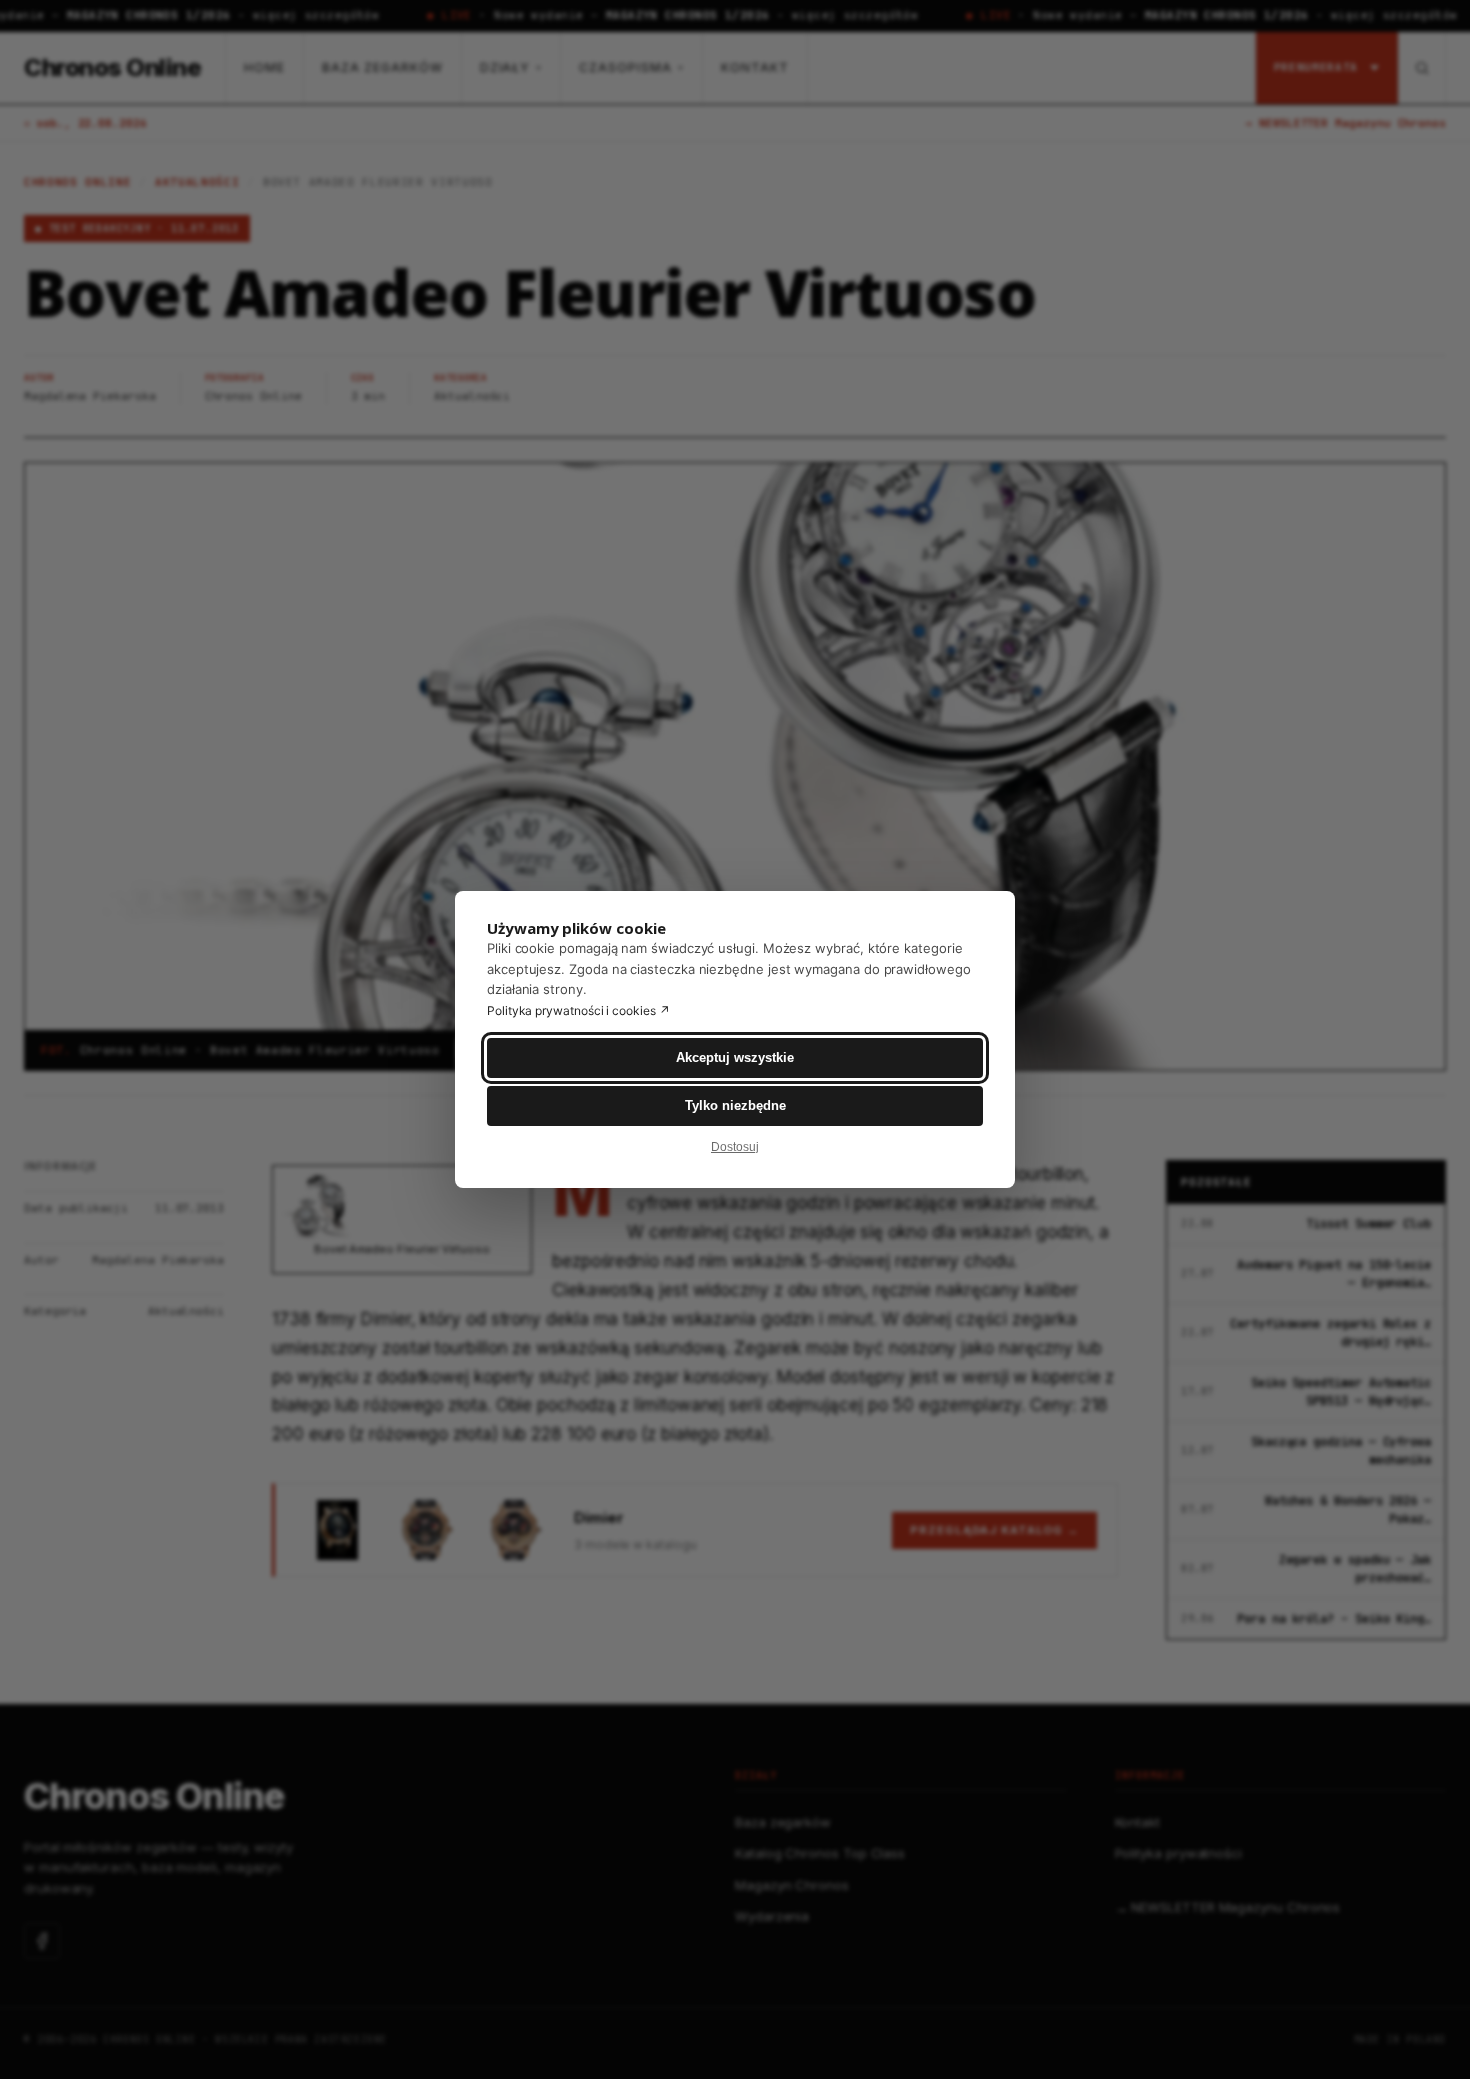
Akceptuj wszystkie (735, 1057)
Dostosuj (735, 1147)
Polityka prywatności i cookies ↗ (578, 1010)
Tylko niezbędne (735, 1105)
